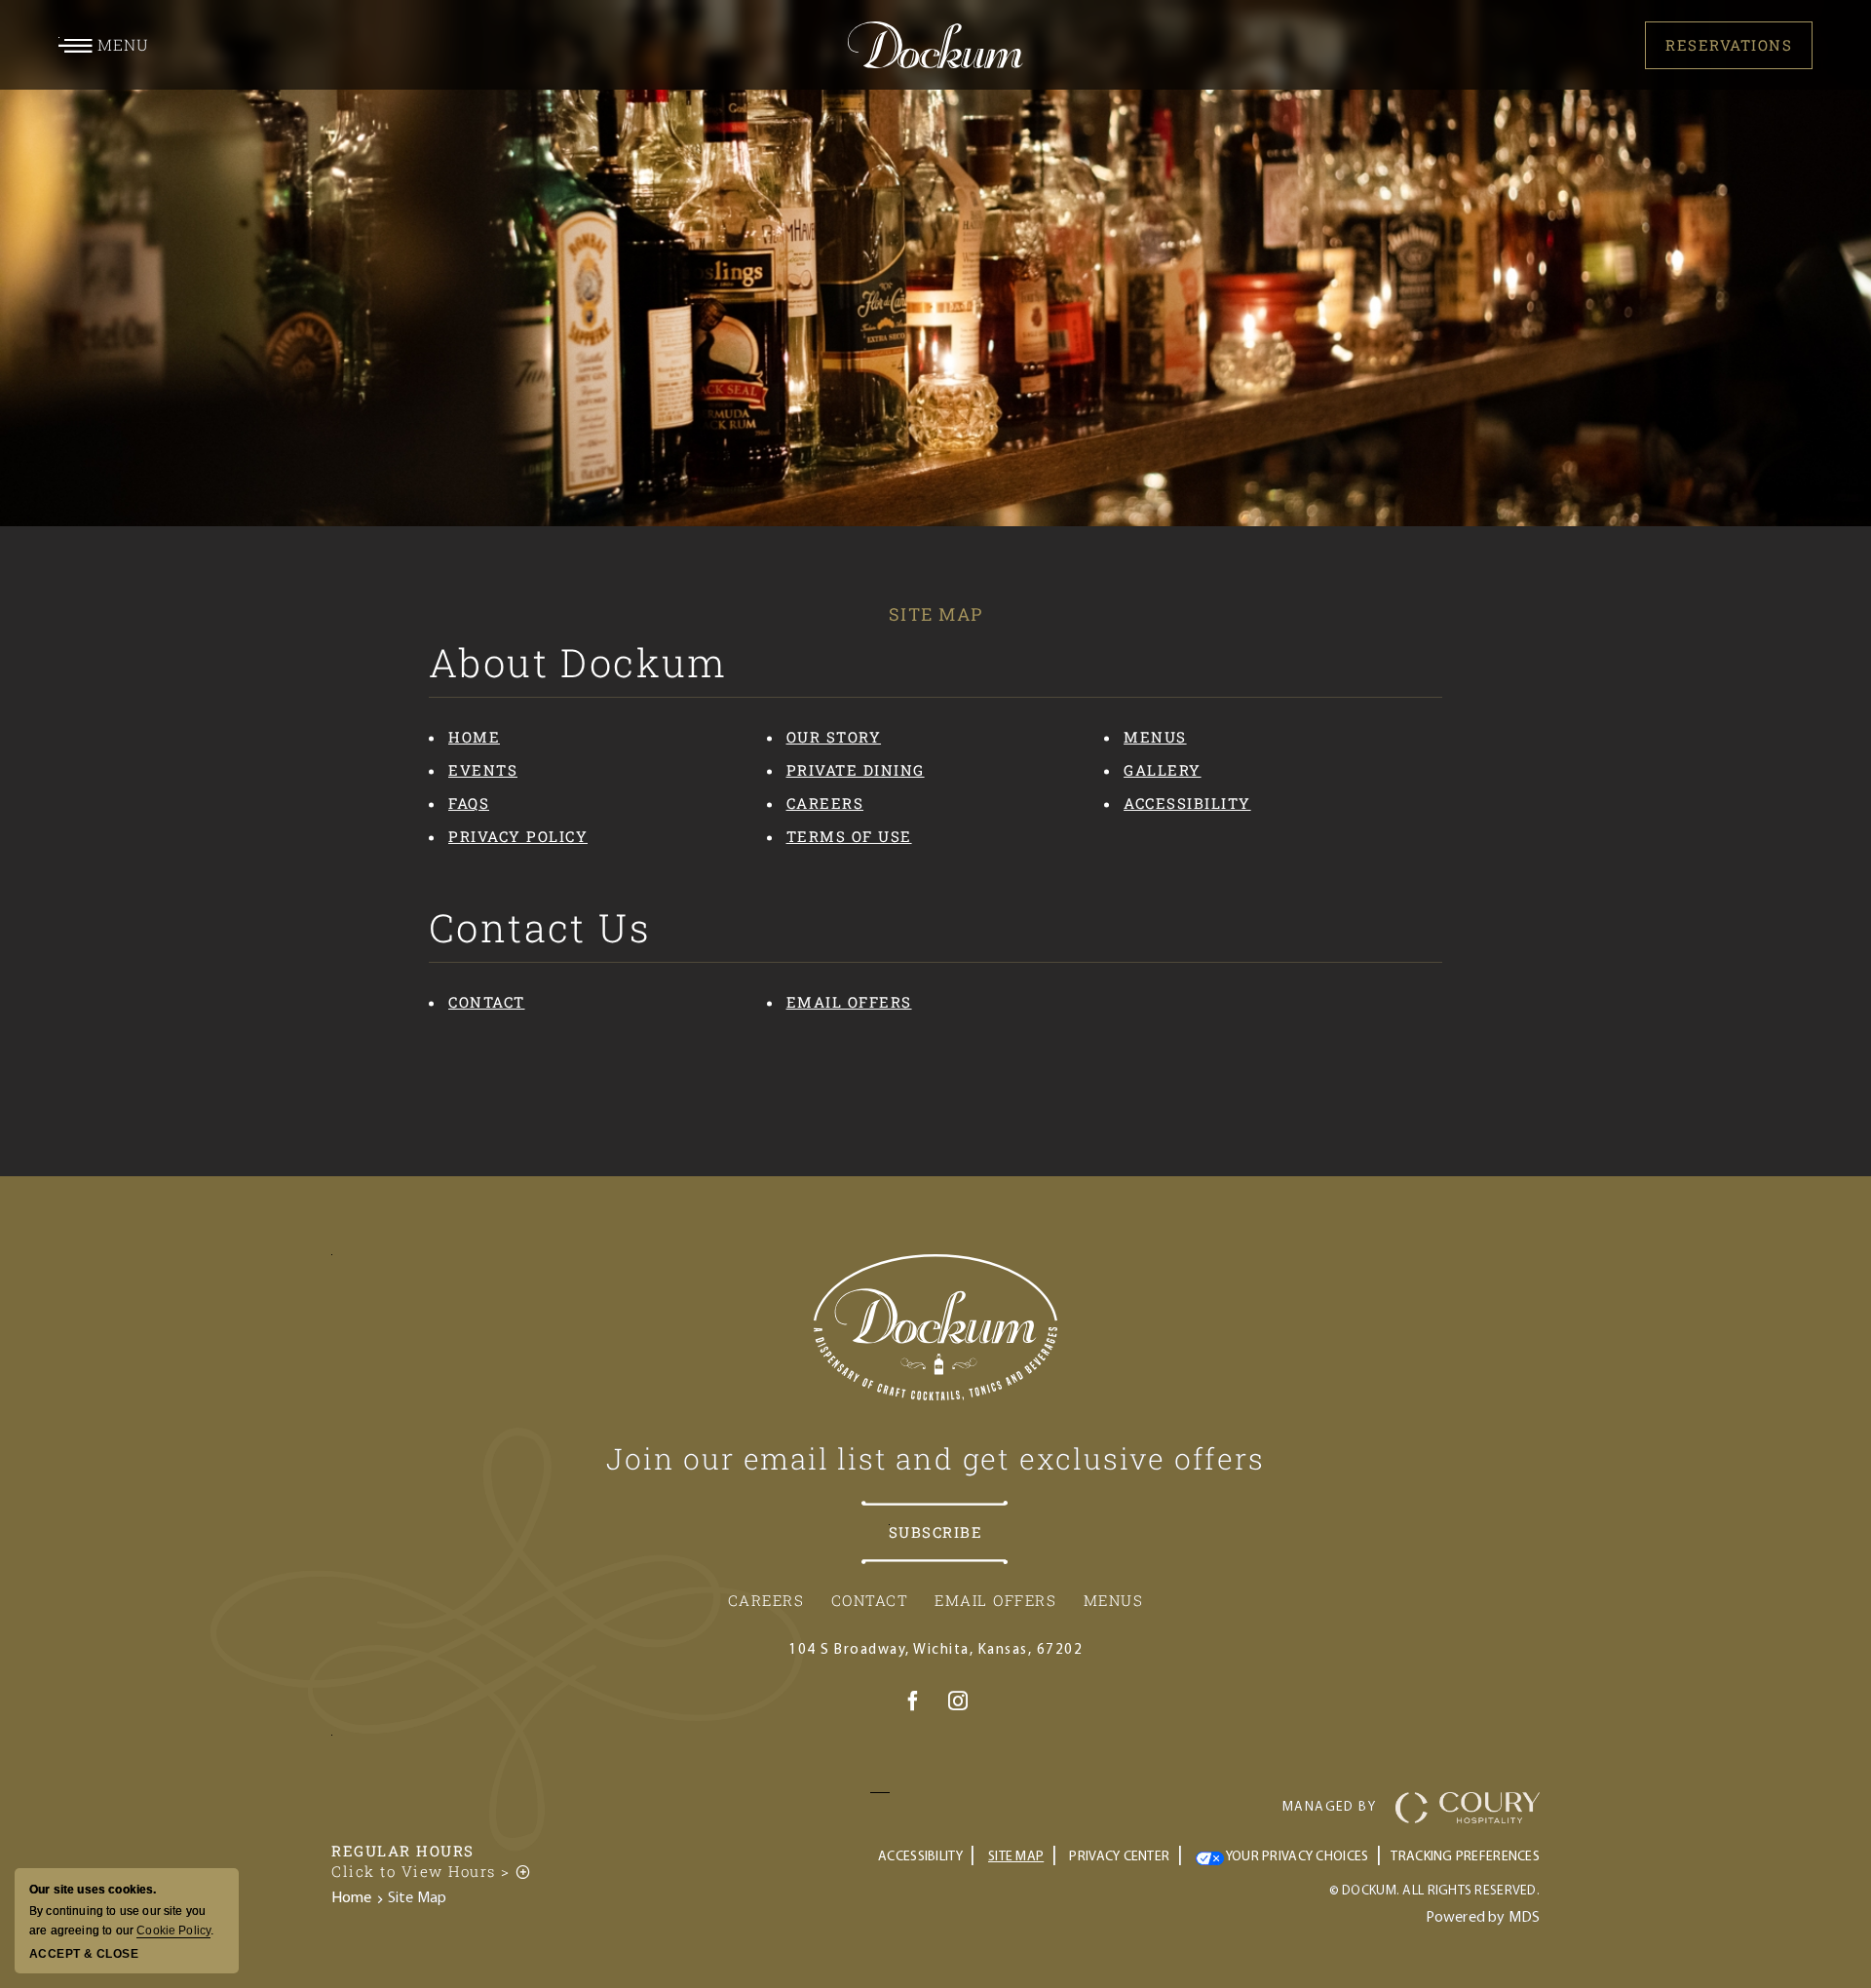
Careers (825, 803)
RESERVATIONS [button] (1729, 45)
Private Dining (856, 770)
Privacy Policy (518, 836)
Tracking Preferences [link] (1465, 1857)
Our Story (834, 737)
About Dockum (578, 663)
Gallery (1163, 770)
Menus (1155, 737)
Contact (487, 1002)
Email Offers (849, 1002)
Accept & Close (84, 1954)
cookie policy (173, 1931)
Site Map (936, 614)
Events (483, 770)
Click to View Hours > (432, 1871)
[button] (104, 45)
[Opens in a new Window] (913, 1704)
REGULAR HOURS (403, 1851)
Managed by (1329, 1807)
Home (474, 737)
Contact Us (540, 928)
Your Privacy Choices (1297, 1857)
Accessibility (1187, 803)
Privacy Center (1119, 1857)
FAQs (469, 803)
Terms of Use (849, 836)
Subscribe (936, 1532)
